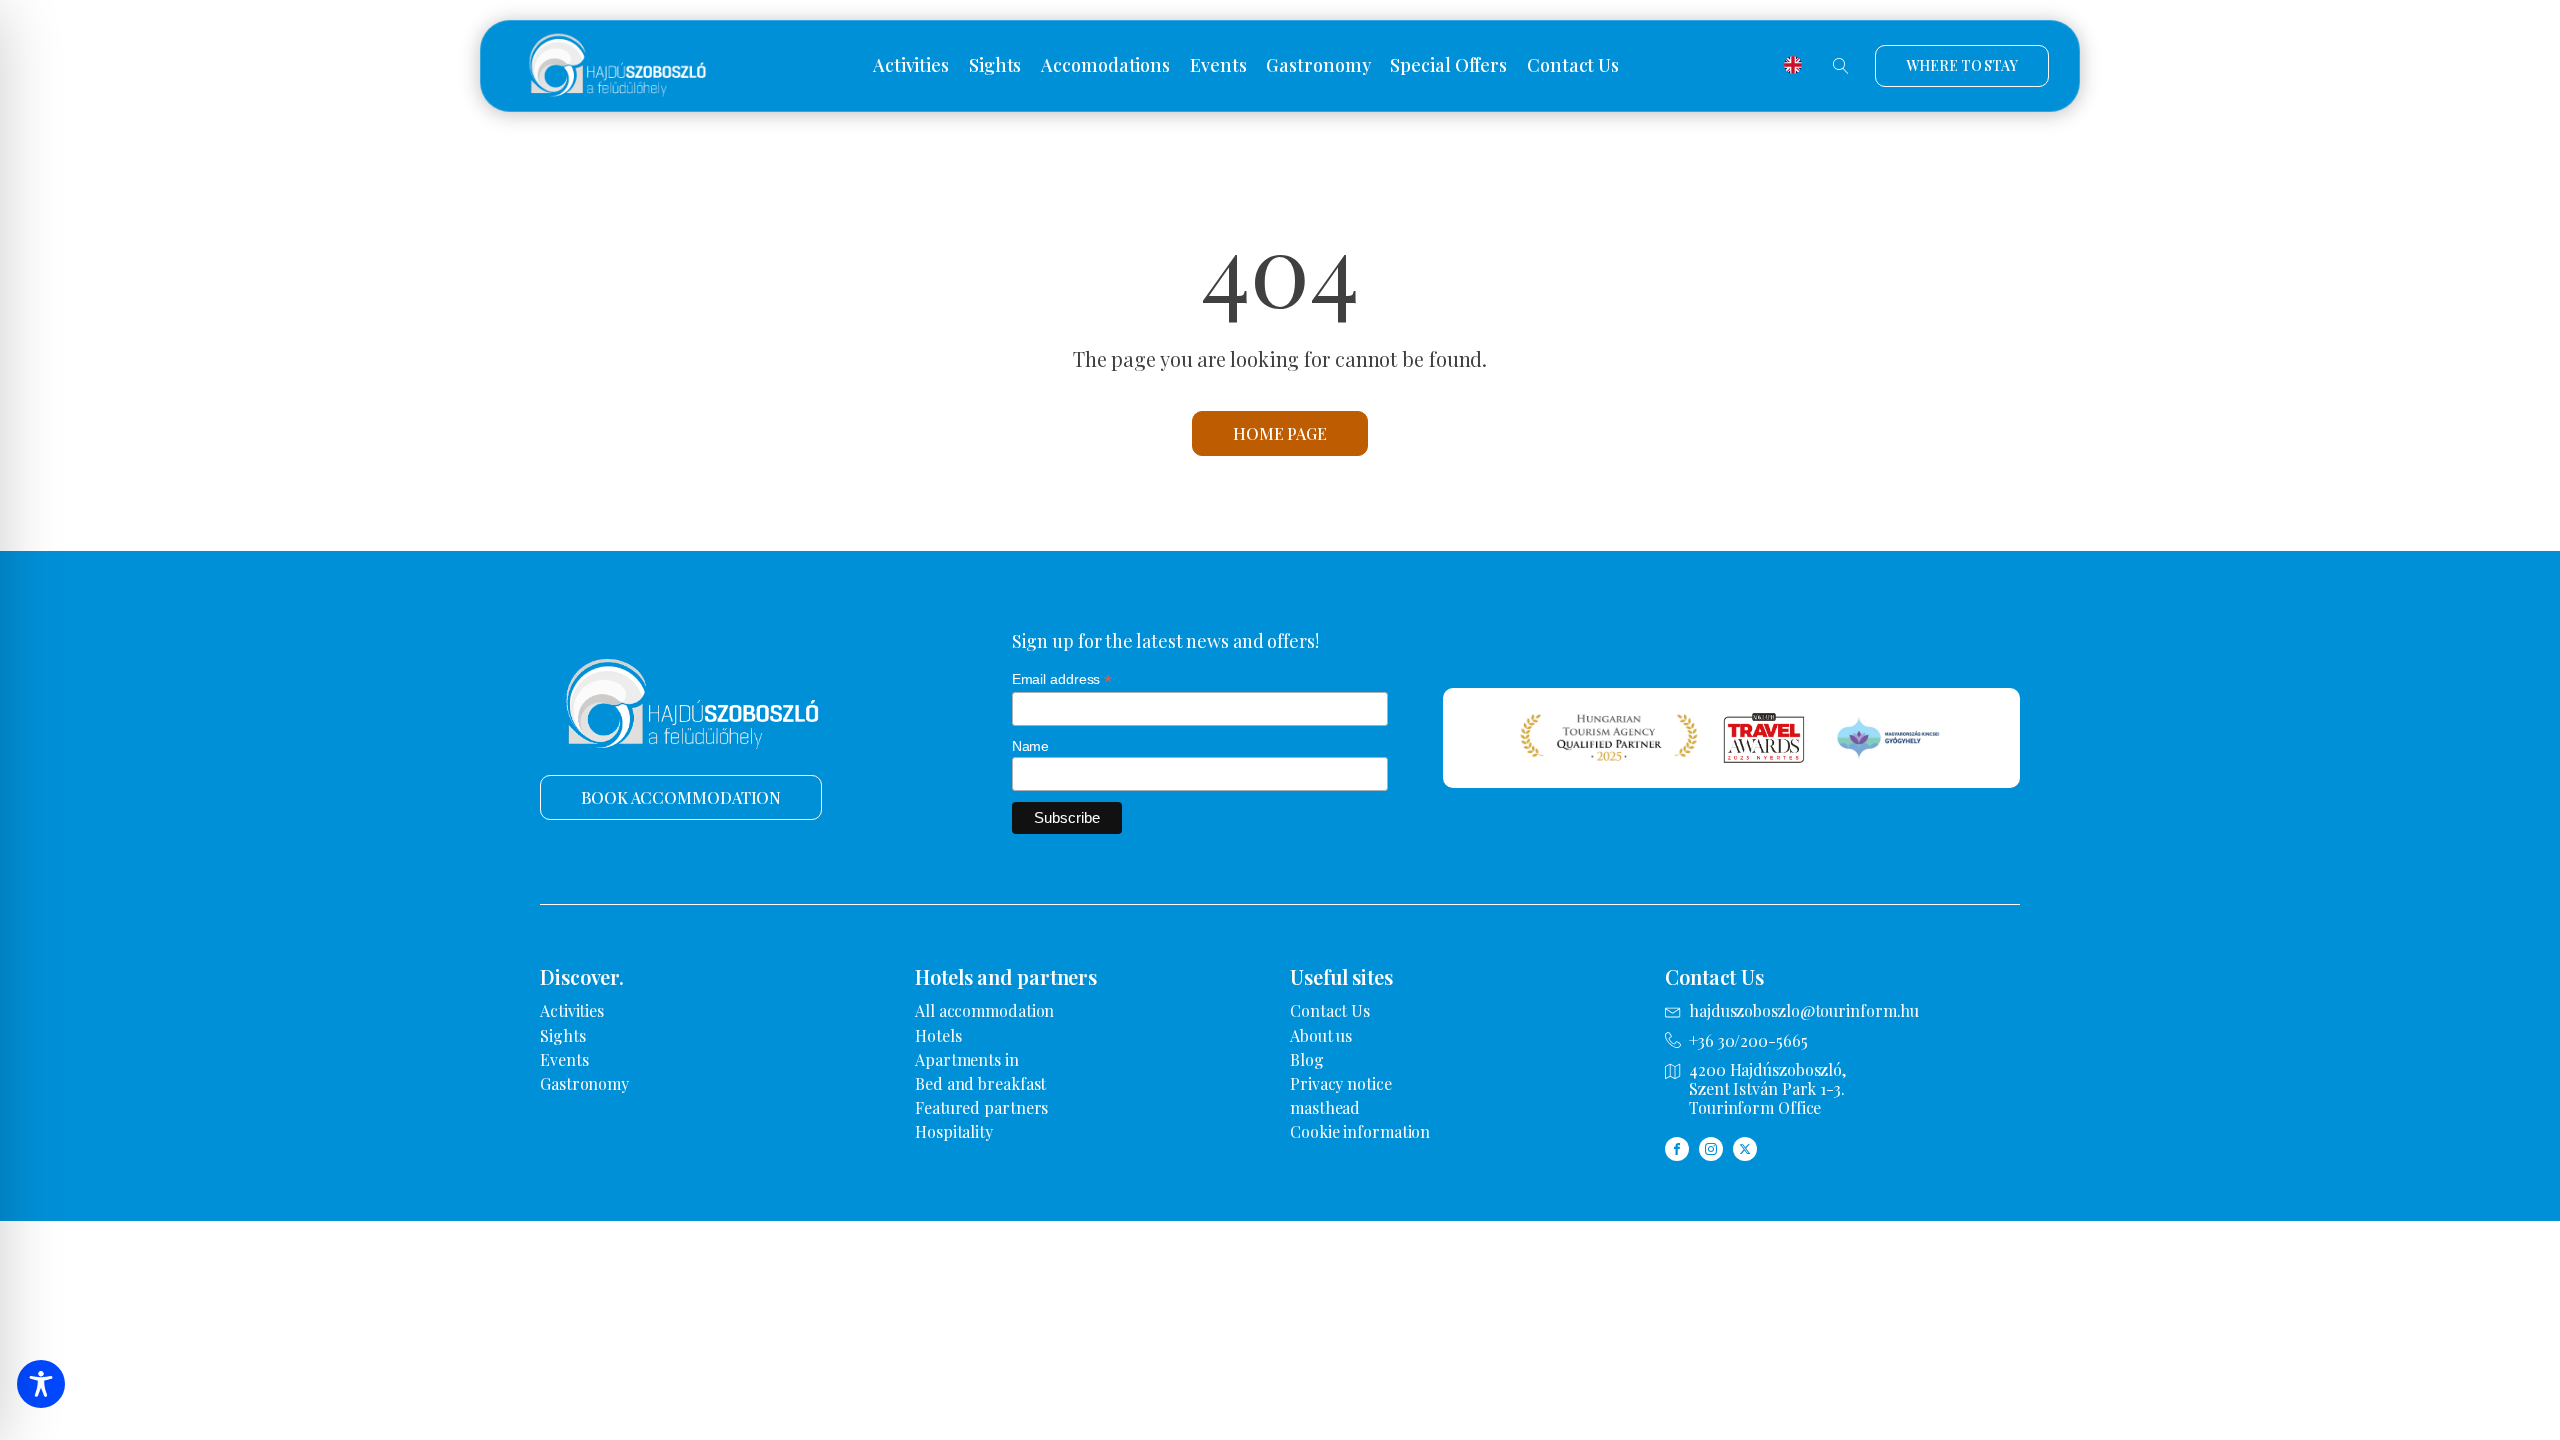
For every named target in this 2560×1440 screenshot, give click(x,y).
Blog (1307, 1059)
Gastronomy (1318, 66)
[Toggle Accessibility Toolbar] (41, 1384)
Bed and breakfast (980, 1083)
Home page (1280, 433)
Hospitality (954, 1131)
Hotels (938, 1035)
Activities (911, 66)
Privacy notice (1341, 1083)
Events (1218, 66)
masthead (1325, 1107)
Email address (1062, 679)
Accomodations (1105, 66)
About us (1321, 1035)
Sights (995, 66)
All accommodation (984, 1010)
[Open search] (1841, 66)
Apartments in (967, 1059)
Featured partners (981, 1107)
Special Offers (1448, 66)
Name (1031, 746)
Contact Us (1573, 66)
